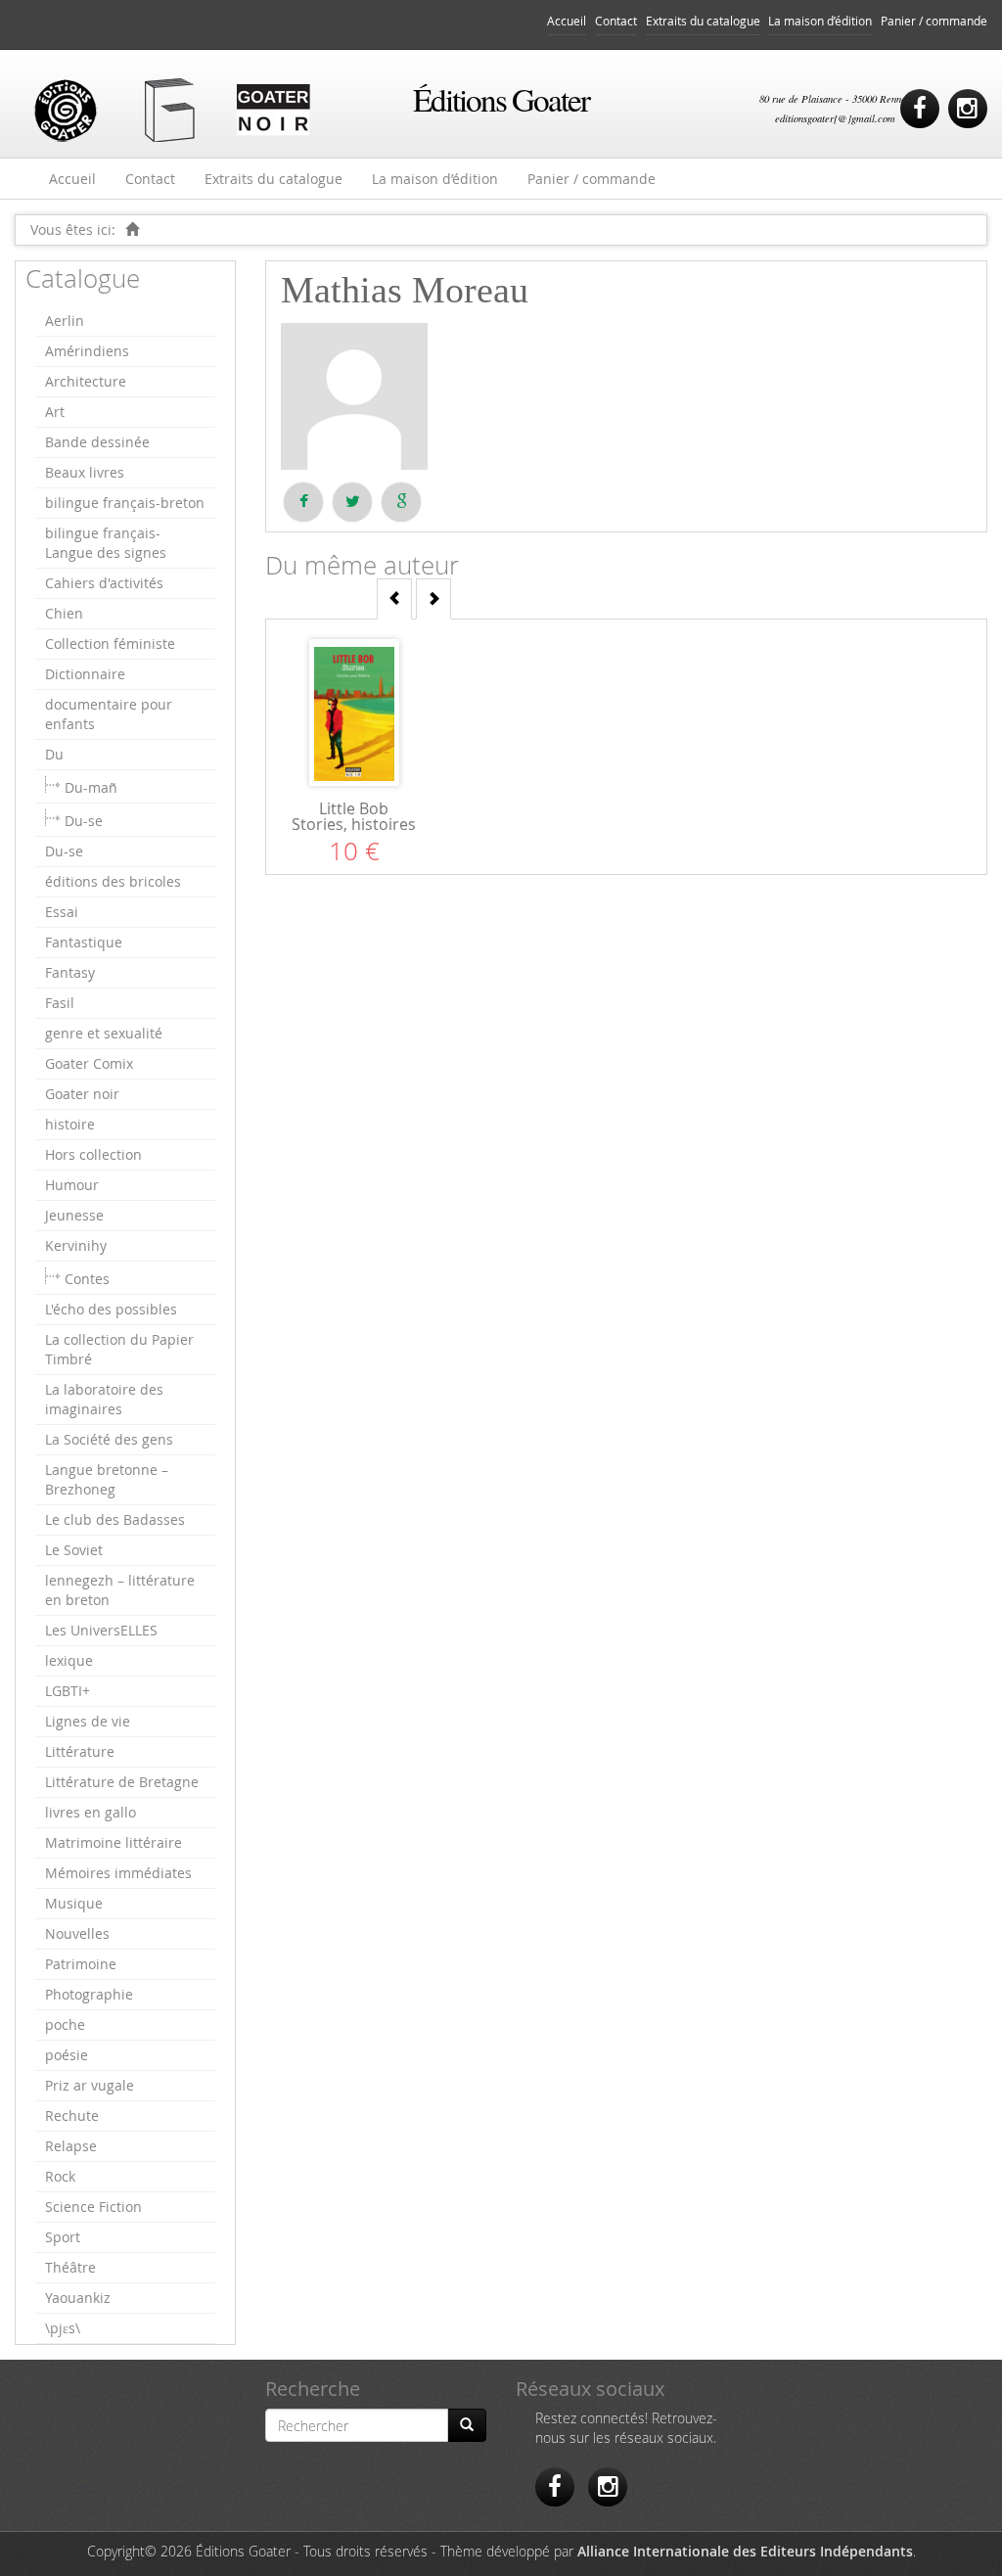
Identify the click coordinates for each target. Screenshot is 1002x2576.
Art (55, 412)
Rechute (72, 2116)
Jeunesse (74, 1215)
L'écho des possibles (111, 1309)
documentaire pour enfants (109, 714)
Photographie (89, 1994)
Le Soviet (74, 1550)
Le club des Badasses (115, 1519)
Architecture (86, 381)
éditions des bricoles (113, 881)
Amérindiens (87, 351)
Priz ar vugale (90, 2085)
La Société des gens (109, 1439)
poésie (67, 2055)
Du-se (84, 821)
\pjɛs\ (63, 2328)
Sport (63, 2237)
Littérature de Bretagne (122, 1782)
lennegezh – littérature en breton (120, 1590)
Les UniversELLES (101, 1630)
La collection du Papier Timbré (119, 1349)
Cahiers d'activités (104, 583)
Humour (72, 1185)
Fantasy (70, 972)
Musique (74, 1903)
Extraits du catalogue (703, 21)
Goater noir (82, 1094)
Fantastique (84, 942)
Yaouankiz (78, 2298)
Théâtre (70, 2267)
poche (65, 2024)
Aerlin (65, 321)
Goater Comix (89, 1063)
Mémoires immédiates (118, 1873)
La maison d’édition (820, 21)
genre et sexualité (104, 1033)
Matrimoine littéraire (114, 1842)
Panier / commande (934, 21)
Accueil (567, 21)
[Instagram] (968, 109)
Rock (60, 2176)
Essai (62, 912)
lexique (69, 1660)
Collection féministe (110, 644)
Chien (64, 613)
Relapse (71, 2146)
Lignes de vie (88, 1721)
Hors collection (93, 1154)
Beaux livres (85, 472)
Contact (616, 21)
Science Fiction (93, 2207)
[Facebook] (920, 109)
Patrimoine (81, 1964)
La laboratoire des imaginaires (104, 1399)
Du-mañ (91, 787)
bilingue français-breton (125, 503)
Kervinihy (76, 1245)
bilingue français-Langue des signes (106, 543)
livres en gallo (91, 1812)
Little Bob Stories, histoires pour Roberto (354, 824)
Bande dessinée (97, 442)
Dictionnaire (85, 674)
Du (54, 754)
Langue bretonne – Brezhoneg (107, 1479)
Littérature (80, 1751)
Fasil (60, 1003)
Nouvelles (77, 1933)
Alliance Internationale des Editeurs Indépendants (745, 2551)
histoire (70, 1124)
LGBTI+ (68, 1691)
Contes (87, 1279)
